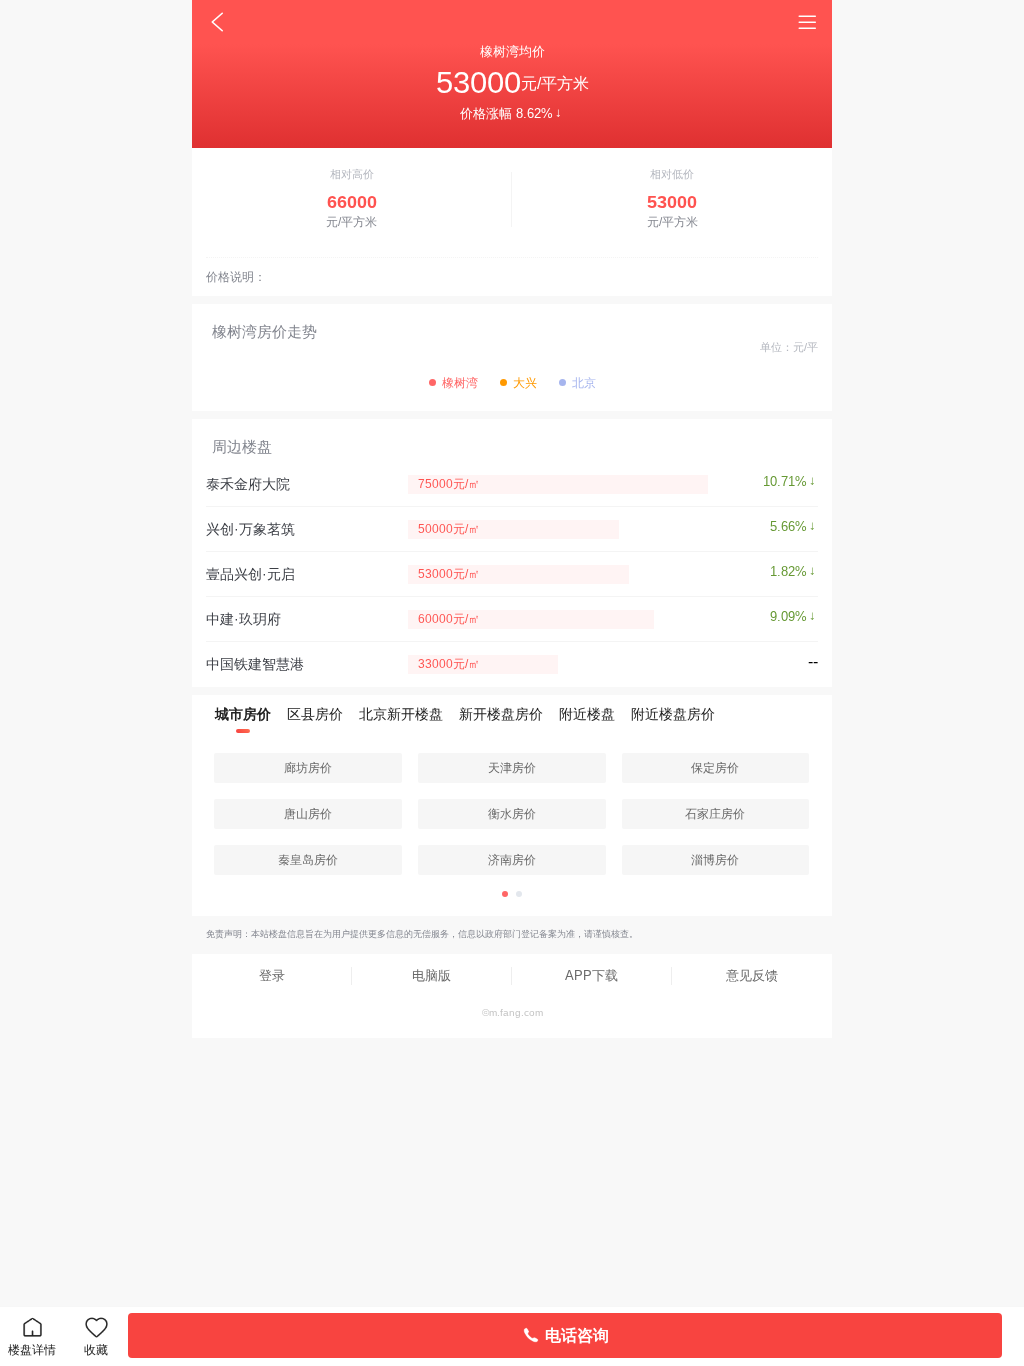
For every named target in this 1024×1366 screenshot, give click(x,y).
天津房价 (512, 768)
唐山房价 (308, 814)
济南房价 (512, 860)
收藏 (96, 1350)
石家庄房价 (715, 814)
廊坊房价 (308, 768)
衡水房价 (512, 814)
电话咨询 (577, 1335)
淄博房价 (715, 860)
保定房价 (715, 768)
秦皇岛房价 (308, 860)
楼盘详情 (32, 1350)
